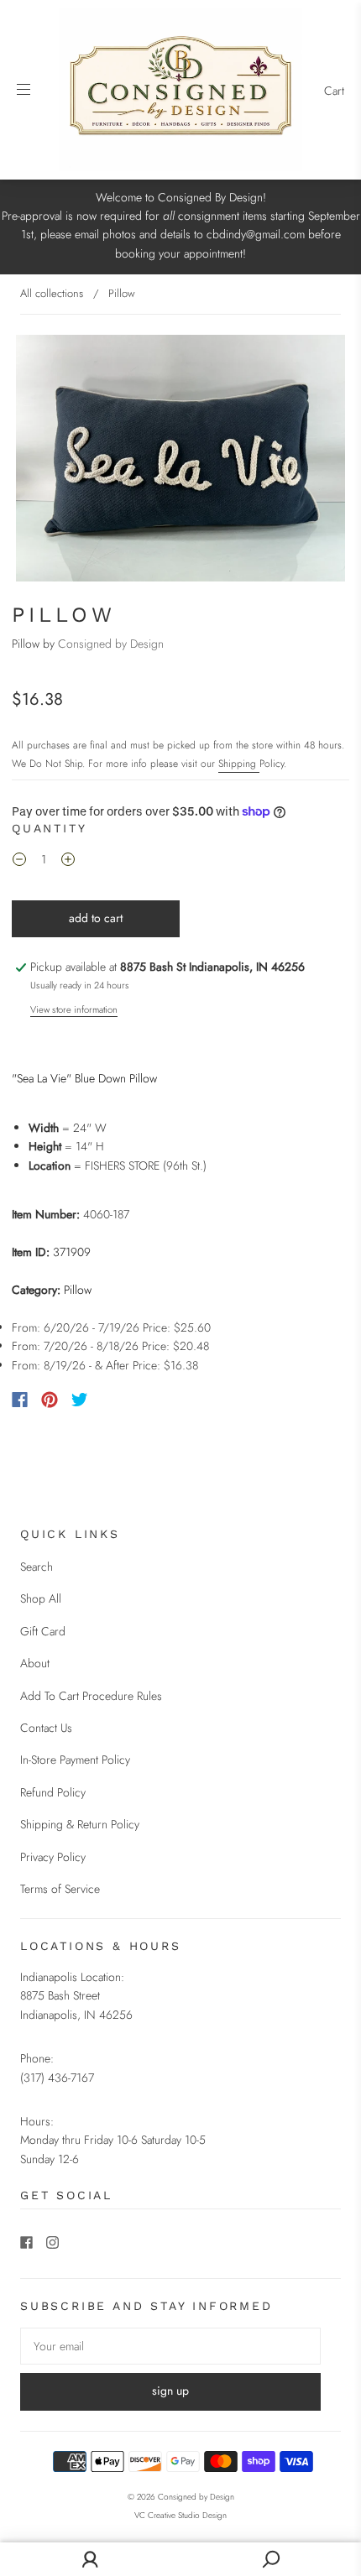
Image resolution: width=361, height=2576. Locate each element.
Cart (334, 91)
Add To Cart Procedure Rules (91, 1696)
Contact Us (46, 1728)
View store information (74, 1009)
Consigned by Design (111, 644)
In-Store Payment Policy (75, 1760)
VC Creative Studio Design (180, 2515)
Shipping (239, 764)
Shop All (41, 1598)
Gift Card (43, 1631)
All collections (52, 293)
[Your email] (170, 2346)
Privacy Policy (53, 1857)
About (35, 1663)
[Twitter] (80, 1400)
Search (37, 1567)
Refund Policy (53, 1792)
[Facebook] (20, 1400)
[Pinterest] (50, 1400)
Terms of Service (60, 1889)
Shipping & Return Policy (80, 1824)
